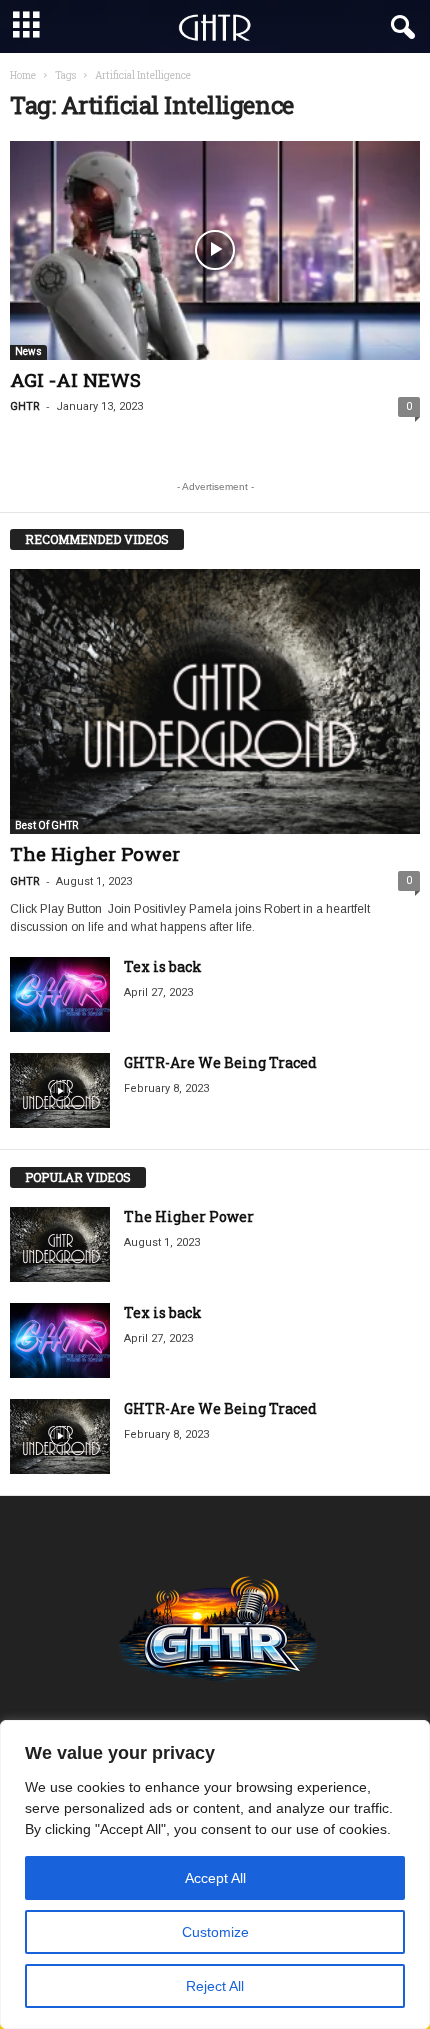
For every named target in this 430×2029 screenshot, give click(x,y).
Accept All (215, 1878)
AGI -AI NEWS (75, 379)
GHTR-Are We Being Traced (220, 1062)
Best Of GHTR (46, 825)
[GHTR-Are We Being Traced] (60, 1090)
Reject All (215, 1986)
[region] (215, 1874)
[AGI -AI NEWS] (215, 250)
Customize (215, 1932)
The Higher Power (95, 853)
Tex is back (163, 966)
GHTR (25, 406)
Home (23, 75)
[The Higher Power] (215, 701)
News (28, 351)
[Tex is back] (60, 994)
